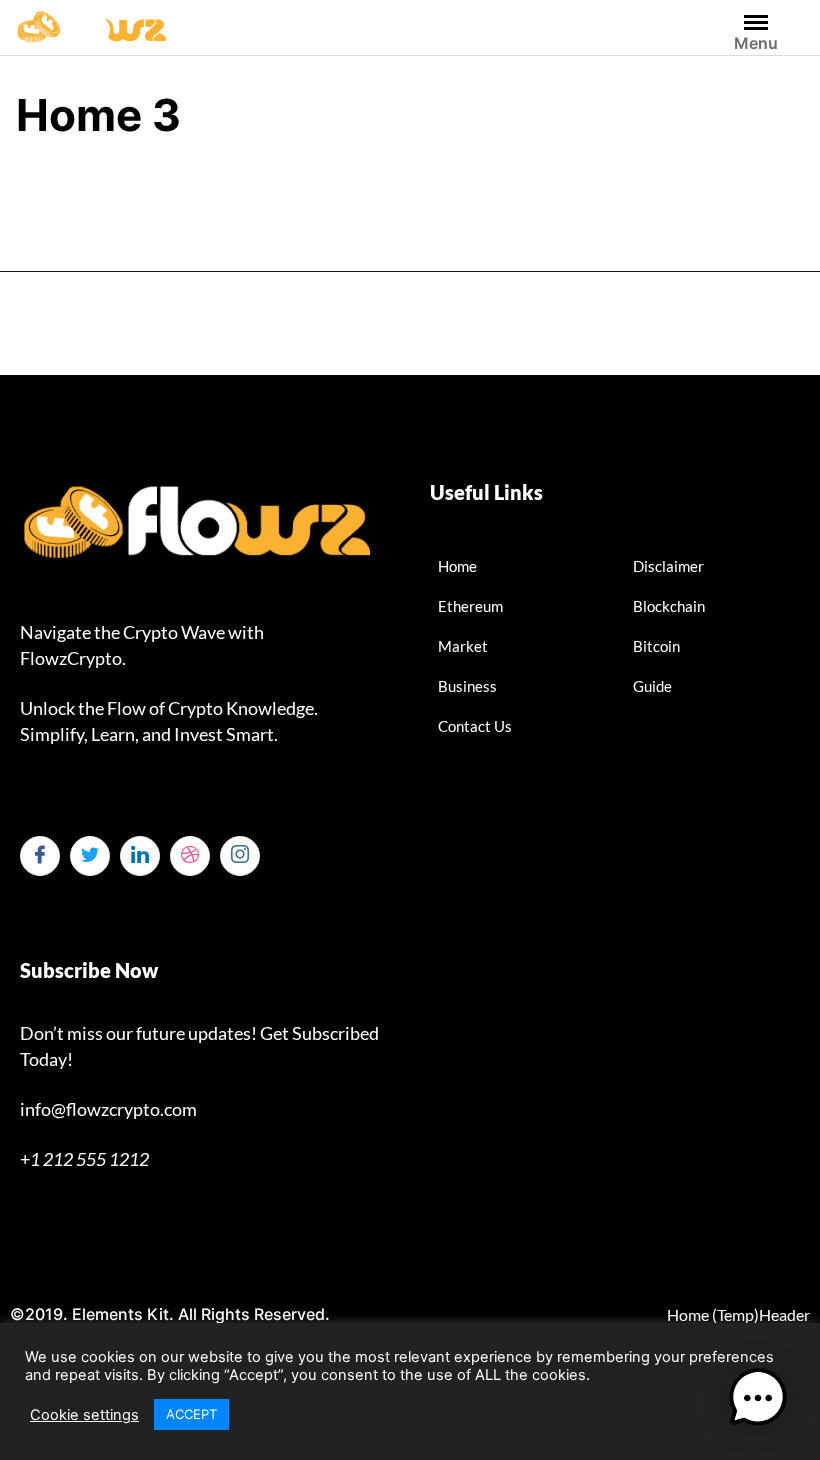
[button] (758, 1398)
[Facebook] (40, 856)
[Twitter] (90, 856)
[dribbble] (190, 856)
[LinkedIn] (140, 856)
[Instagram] (240, 856)
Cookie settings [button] (84, 1415)
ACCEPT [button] (191, 1414)
